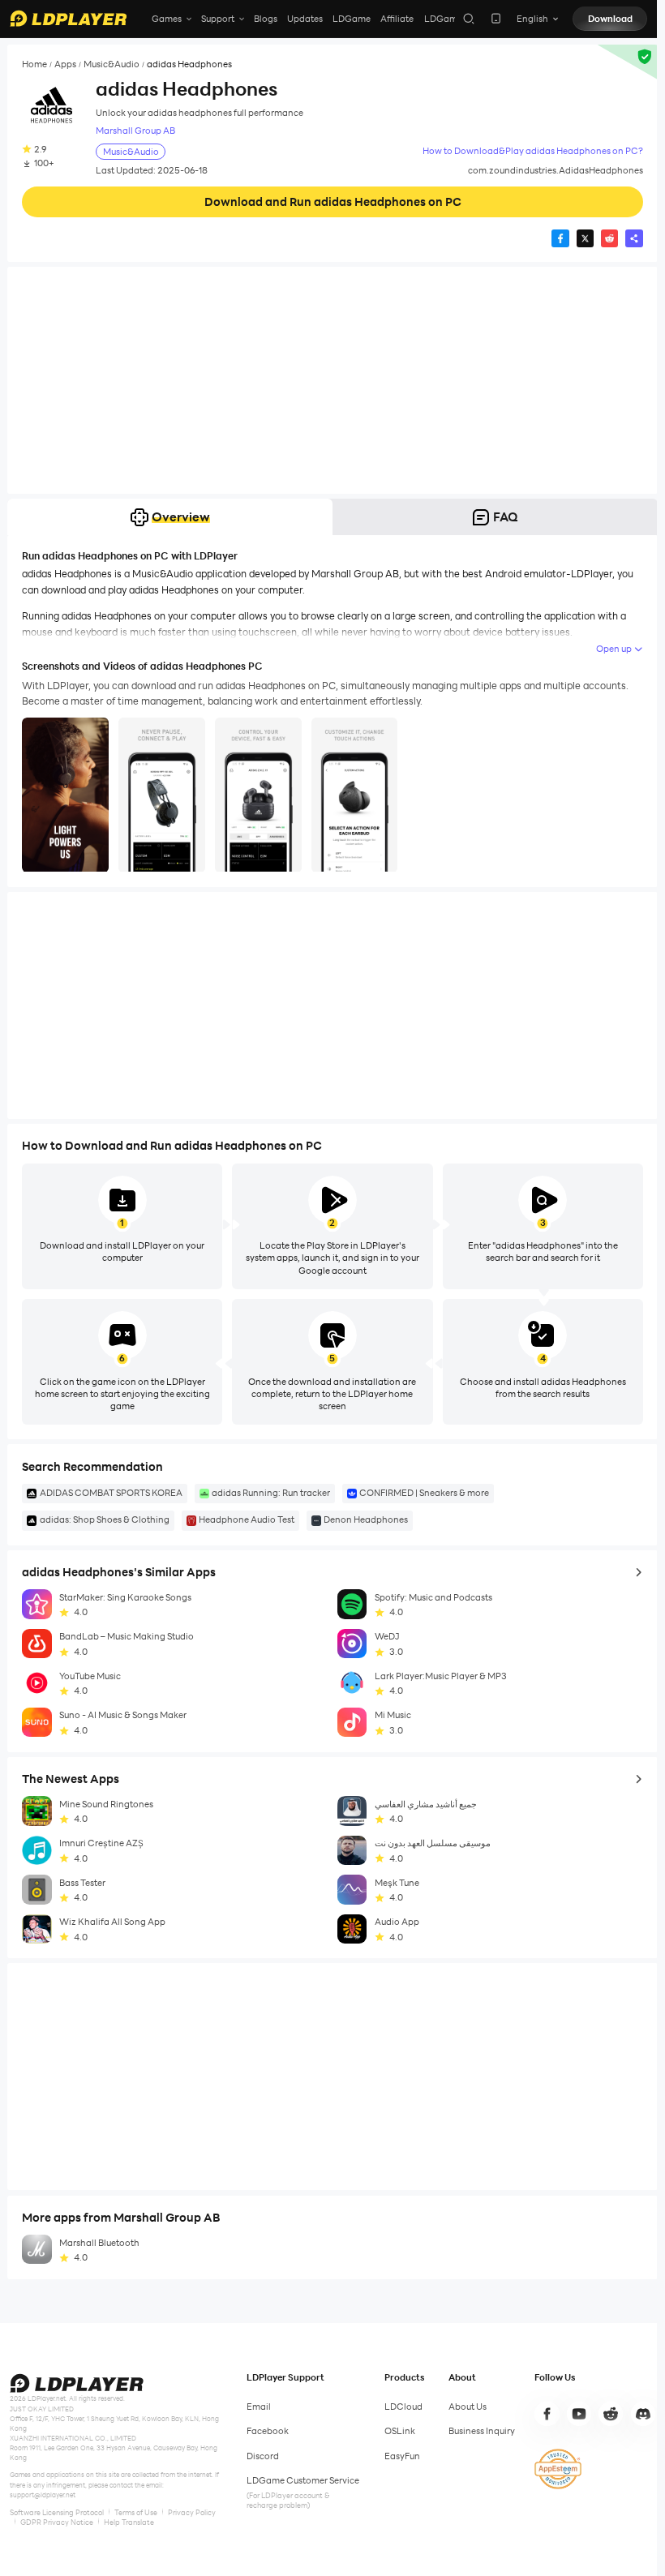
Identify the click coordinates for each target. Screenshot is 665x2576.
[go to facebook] (547, 2414)
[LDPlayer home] (68, 18)
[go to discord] (643, 2414)
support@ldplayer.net (43, 2495)
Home (34, 64)
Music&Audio (112, 64)
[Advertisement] (332, 380)
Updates (305, 19)
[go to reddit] (611, 2414)
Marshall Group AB (135, 131)
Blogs (266, 19)
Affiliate (397, 19)
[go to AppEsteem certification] (558, 2469)
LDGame (352, 19)
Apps (65, 64)
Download (610, 19)
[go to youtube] (579, 2414)
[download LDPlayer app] (496, 18)
